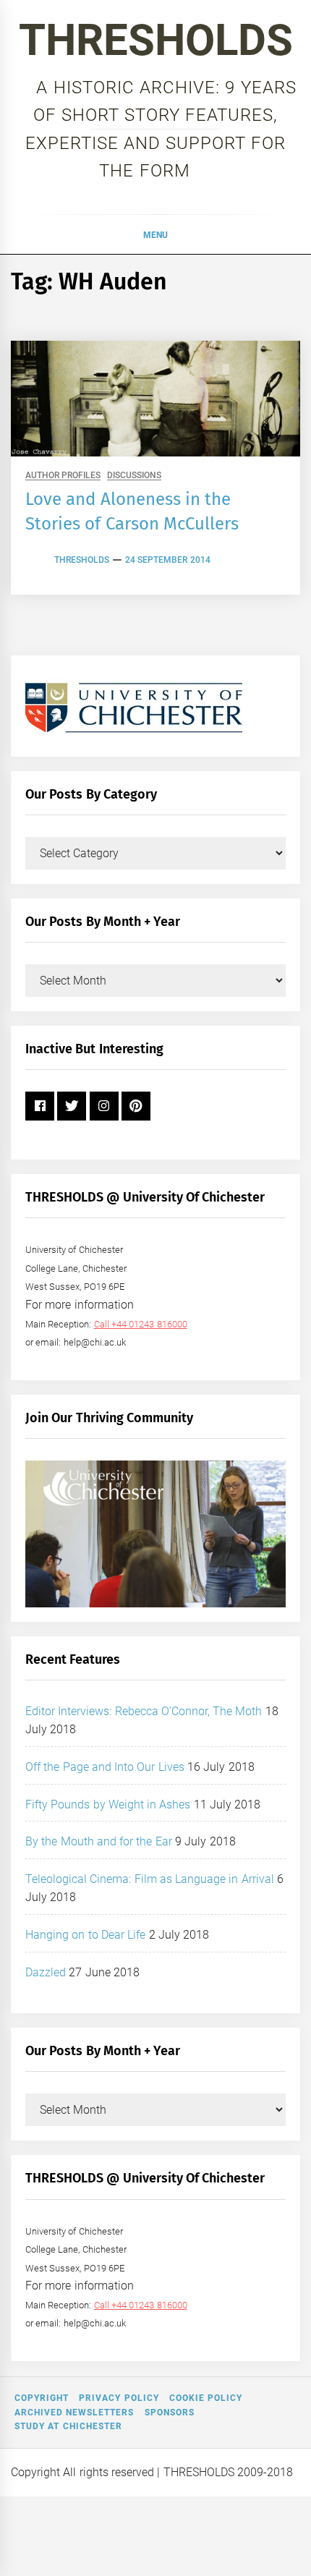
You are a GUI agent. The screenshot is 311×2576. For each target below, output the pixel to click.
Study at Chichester (68, 2426)
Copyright (42, 2398)
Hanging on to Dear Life (85, 1935)
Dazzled (46, 1972)
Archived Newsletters (74, 2413)
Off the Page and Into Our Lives (105, 1767)
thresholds (82, 560)
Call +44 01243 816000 (141, 1324)
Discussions (134, 476)
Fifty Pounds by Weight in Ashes (108, 1805)
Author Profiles (63, 476)
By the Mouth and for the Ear (99, 1841)
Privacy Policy (119, 2398)
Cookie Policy (206, 2398)
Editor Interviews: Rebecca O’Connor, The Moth (144, 1711)
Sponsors (170, 2413)
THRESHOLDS (156, 40)
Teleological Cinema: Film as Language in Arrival (150, 1879)
